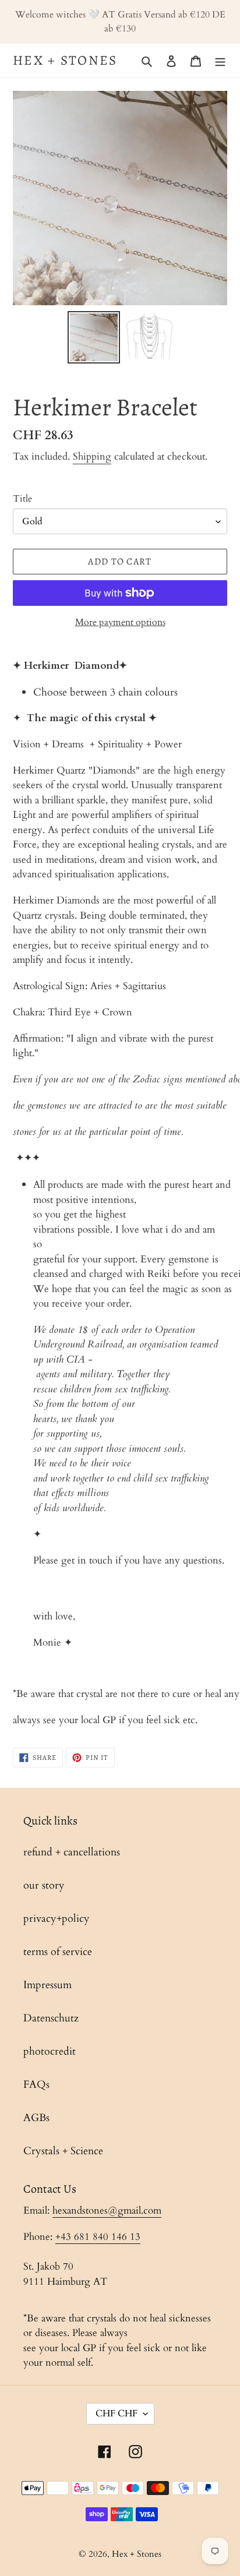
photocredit (50, 2051)
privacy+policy (57, 1919)
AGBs (36, 2118)
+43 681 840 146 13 (98, 2237)
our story (44, 1885)
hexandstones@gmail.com (107, 2210)
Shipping (92, 456)
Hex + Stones (65, 61)
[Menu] (220, 60)
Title (22, 499)
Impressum (47, 1985)
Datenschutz (51, 2018)
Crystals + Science (63, 2151)
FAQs (36, 2085)
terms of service (58, 1952)
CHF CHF (117, 2413)
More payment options (120, 622)
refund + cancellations (72, 1852)
